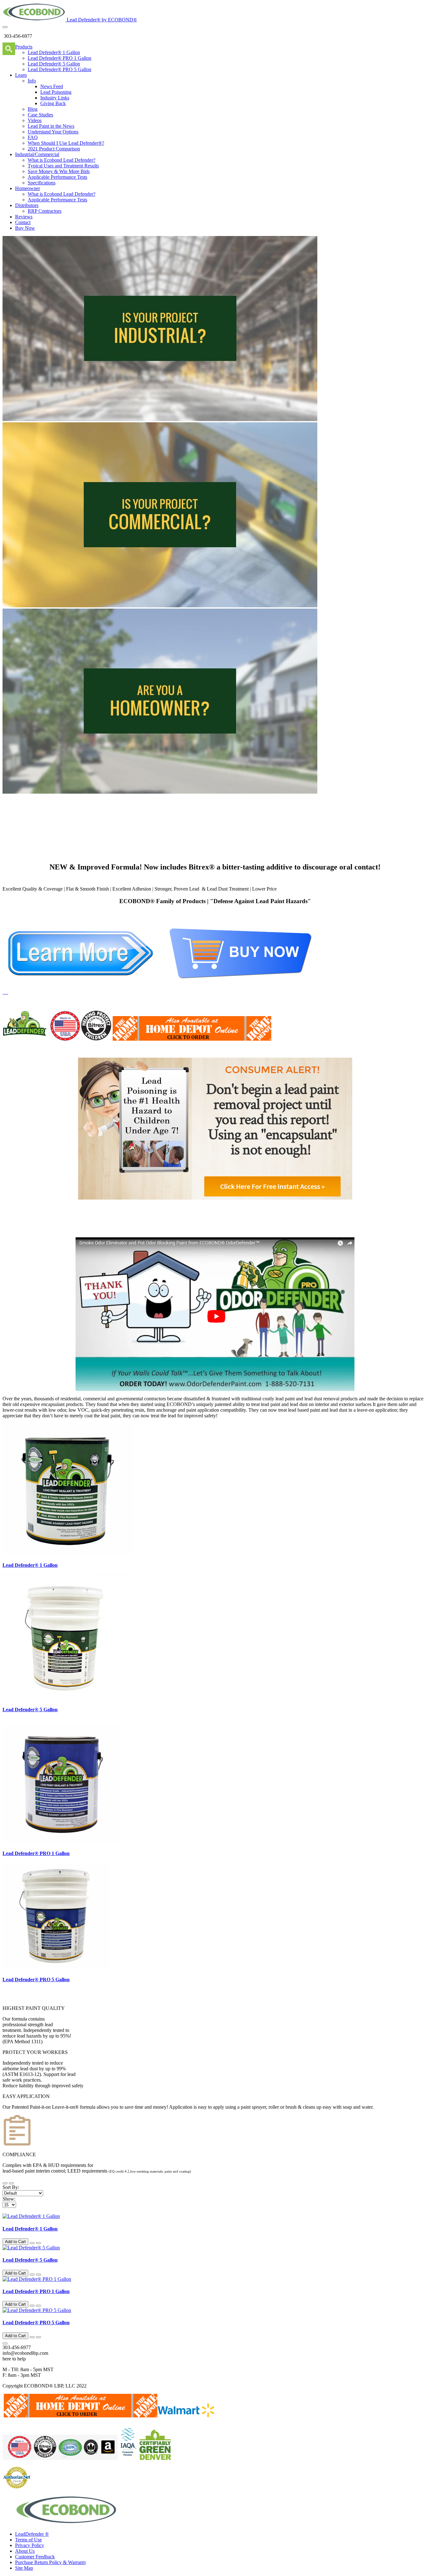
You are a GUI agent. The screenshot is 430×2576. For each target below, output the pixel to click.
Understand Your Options (53, 132)
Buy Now (25, 228)
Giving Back (53, 103)
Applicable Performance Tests (57, 177)
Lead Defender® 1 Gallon (54, 52)
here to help (14, 2359)
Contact (23, 222)
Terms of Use (28, 2540)
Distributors (27, 205)
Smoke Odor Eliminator (271, 1228)
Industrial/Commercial (37, 154)
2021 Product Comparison (54, 149)
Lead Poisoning (56, 92)
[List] (5, 2183)
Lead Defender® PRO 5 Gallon (59, 69)
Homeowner (28, 188)
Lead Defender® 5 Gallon (54, 64)
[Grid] (11, 2183)
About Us (25, 2551)
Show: (9, 2199)
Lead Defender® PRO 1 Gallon (59, 58)
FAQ (33, 137)
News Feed (52, 86)
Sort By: (11, 2187)
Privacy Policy (30, 2545)
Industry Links (55, 98)
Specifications (42, 183)
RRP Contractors (45, 211)
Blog (33, 109)
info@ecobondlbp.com (25, 2353)
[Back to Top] (5, 2343)
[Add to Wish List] (32, 2243)
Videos (35, 120)
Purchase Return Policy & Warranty (51, 2562)
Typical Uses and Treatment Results (63, 166)
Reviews (24, 217)
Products (24, 47)
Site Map (24, 2568)
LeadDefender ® (32, 2534)
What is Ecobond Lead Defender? (62, 160)
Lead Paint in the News (51, 126)
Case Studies (40, 115)
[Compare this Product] (38, 2243)
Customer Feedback (35, 2557)
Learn (21, 75)
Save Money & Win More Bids (59, 171)
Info (32, 81)
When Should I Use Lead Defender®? (66, 143)
